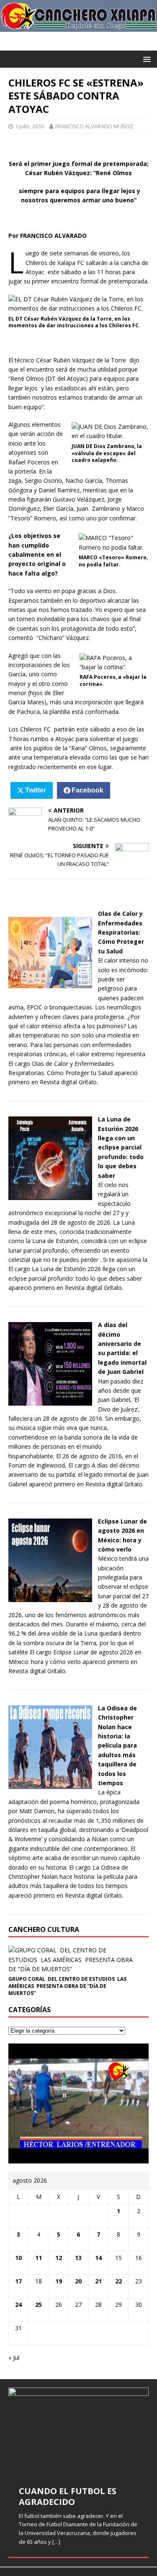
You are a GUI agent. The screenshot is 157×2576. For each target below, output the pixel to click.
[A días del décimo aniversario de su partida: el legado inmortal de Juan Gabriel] (50, 1401)
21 (98, 2281)
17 (18, 2281)
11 (39, 2258)
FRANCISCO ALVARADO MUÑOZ (94, 126)
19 (59, 2281)
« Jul (14, 2358)
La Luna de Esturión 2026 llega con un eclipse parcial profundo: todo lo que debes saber (121, 1147)
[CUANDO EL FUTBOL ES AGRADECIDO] (78, 2431)
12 (59, 2258)
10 (18, 2258)
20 (78, 2281)
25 (39, 2305)
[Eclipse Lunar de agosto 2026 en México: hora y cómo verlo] (50, 1597)
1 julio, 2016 (30, 126)
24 (18, 2305)
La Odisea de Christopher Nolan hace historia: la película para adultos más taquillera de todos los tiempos (117, 1745)
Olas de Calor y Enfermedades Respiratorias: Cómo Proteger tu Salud (121, 932)
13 (78, 2258)
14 (98, 2258)
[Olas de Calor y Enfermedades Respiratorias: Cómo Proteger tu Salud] (50, 990)
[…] (56, 2542)
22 (118, 2281)
